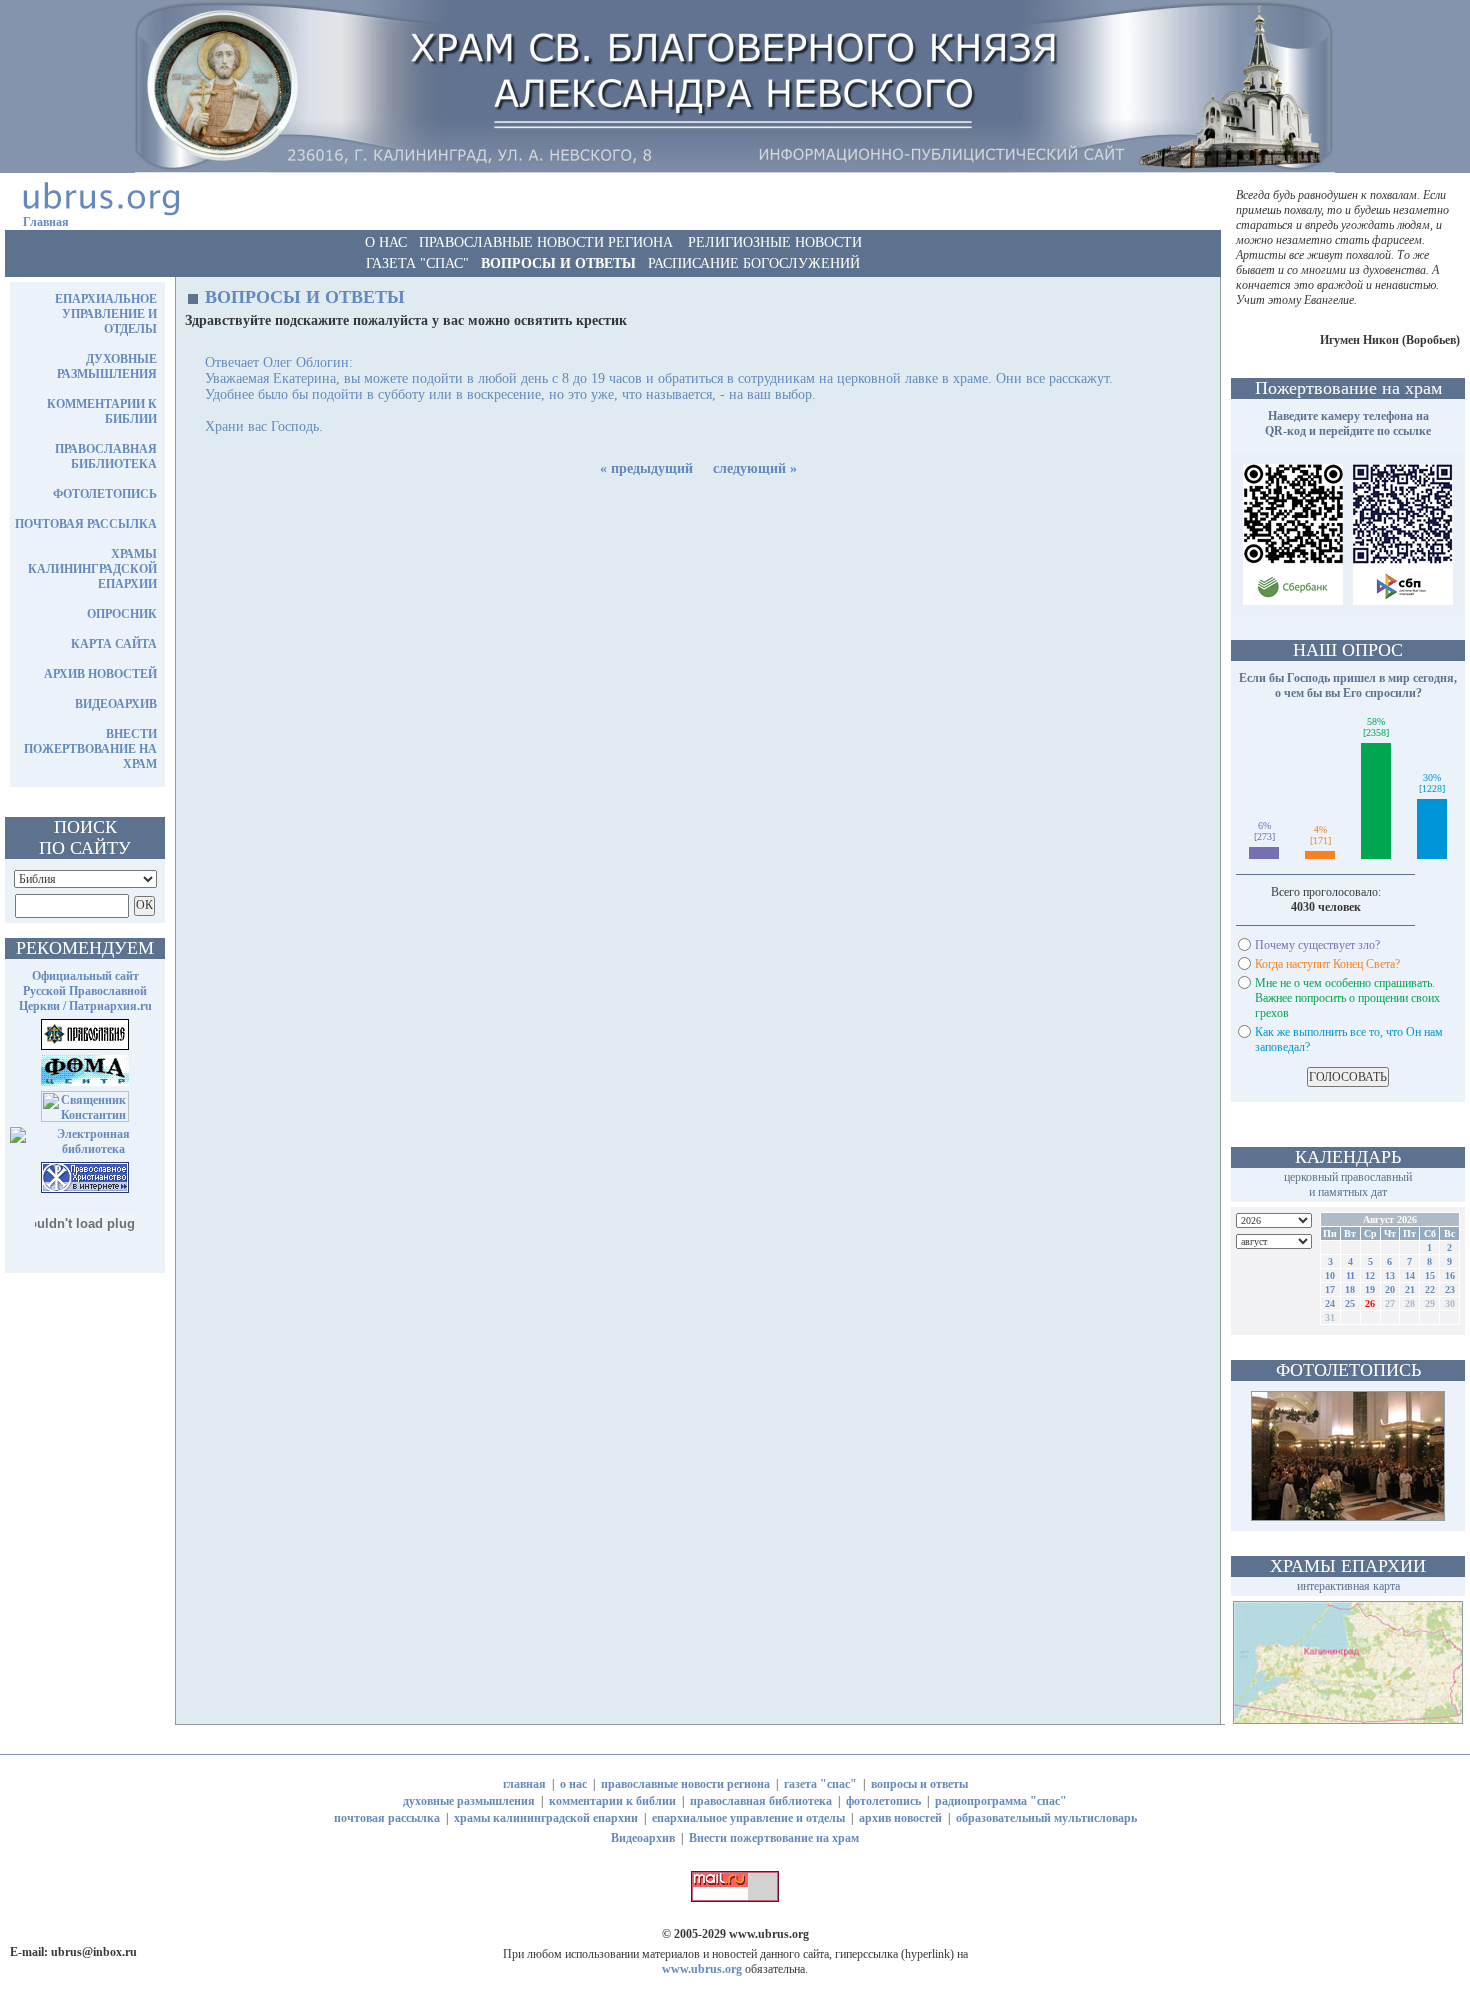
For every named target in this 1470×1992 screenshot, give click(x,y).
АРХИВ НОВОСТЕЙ (100, 674)
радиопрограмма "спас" (1001, 1801)
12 (1370, 1275)
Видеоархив (643, 1838)
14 (1410, 1275)
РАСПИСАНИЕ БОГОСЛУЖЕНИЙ (754, 263)
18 (1350, 1289)
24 (1330, 1303)
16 (1450, 1275)
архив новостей (900, 1818)
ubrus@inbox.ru (94, 1952)
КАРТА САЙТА (114, 644)
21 (1410, 1289)
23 (1450, 1289)
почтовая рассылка (387, 1818)
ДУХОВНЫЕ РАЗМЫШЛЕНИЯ (107, 366)
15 (1430, 1275)
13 (1390, 1275)
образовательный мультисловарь (1046, 1818)
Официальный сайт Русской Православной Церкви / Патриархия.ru (85, 991)
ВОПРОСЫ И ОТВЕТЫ (558, 263)
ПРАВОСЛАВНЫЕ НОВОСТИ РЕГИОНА (546, 242)
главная (524, 1784)
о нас (573, 1784)
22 (1430, 1289)
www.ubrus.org (769, 1934)
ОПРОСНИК (122, 614)
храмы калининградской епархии (546, 1818)
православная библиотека (761, 1801)
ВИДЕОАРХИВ (116, 704)
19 (1370, 1289)
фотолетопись (883, 1801)
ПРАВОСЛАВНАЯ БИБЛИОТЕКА (106, 456)
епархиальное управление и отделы (748, 1818)
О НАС (386, 242)
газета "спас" (820, 1784)
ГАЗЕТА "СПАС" (417, 263)
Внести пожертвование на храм (774, 1838)
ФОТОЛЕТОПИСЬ (105, 494)
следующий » (755, 468)
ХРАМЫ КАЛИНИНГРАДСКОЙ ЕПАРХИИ (92, 569)
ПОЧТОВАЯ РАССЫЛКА (86, 524)
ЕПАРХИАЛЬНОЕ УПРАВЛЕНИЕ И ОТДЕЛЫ (106, 314)
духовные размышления (469, 1801)
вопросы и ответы (919, 1784)
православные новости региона (685, 1784)
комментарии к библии (612, 1801)
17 (1330, 1289)
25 (1350, 1303)
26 (1370, 1303)
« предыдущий (646, 468)
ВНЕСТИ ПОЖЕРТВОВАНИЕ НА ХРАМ (90, 749)
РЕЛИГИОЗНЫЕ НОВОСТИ (775, 242)
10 (1330, 1275)
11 (1350, 1275)
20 (1390, 1289)
